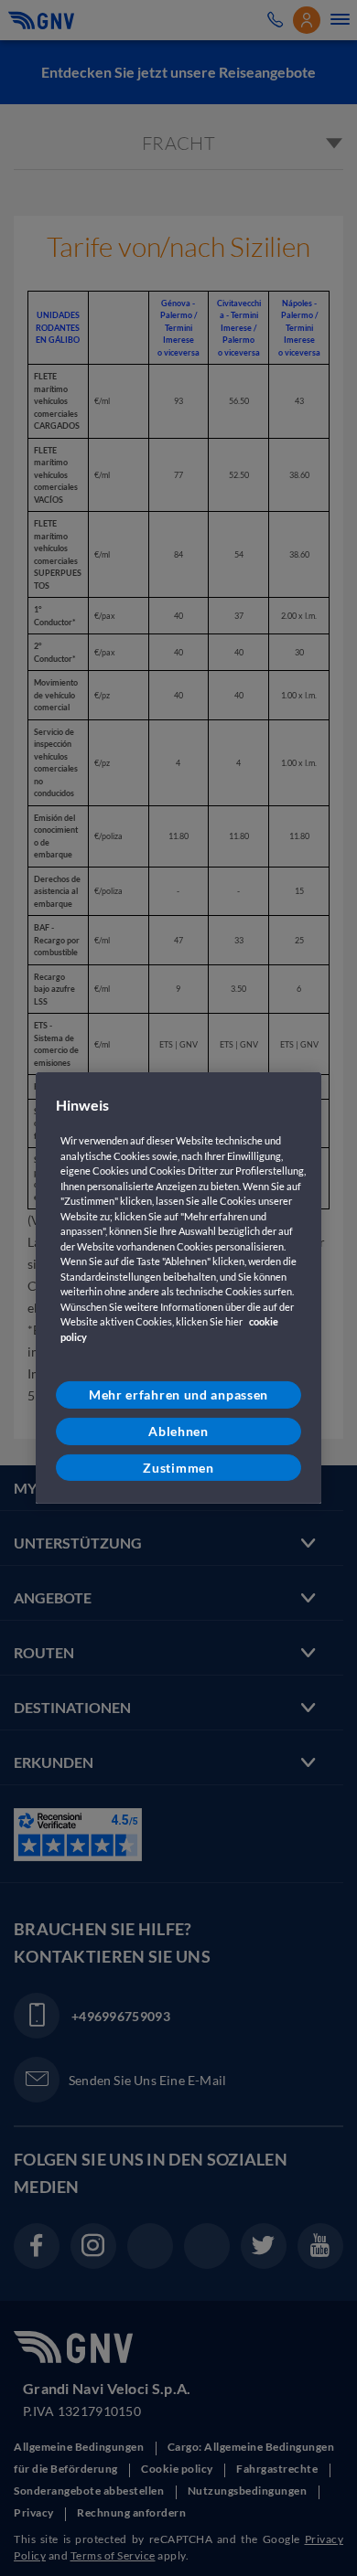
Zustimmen (178, 1467)
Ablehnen (178, 1431)
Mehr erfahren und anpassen (178, 1394)
